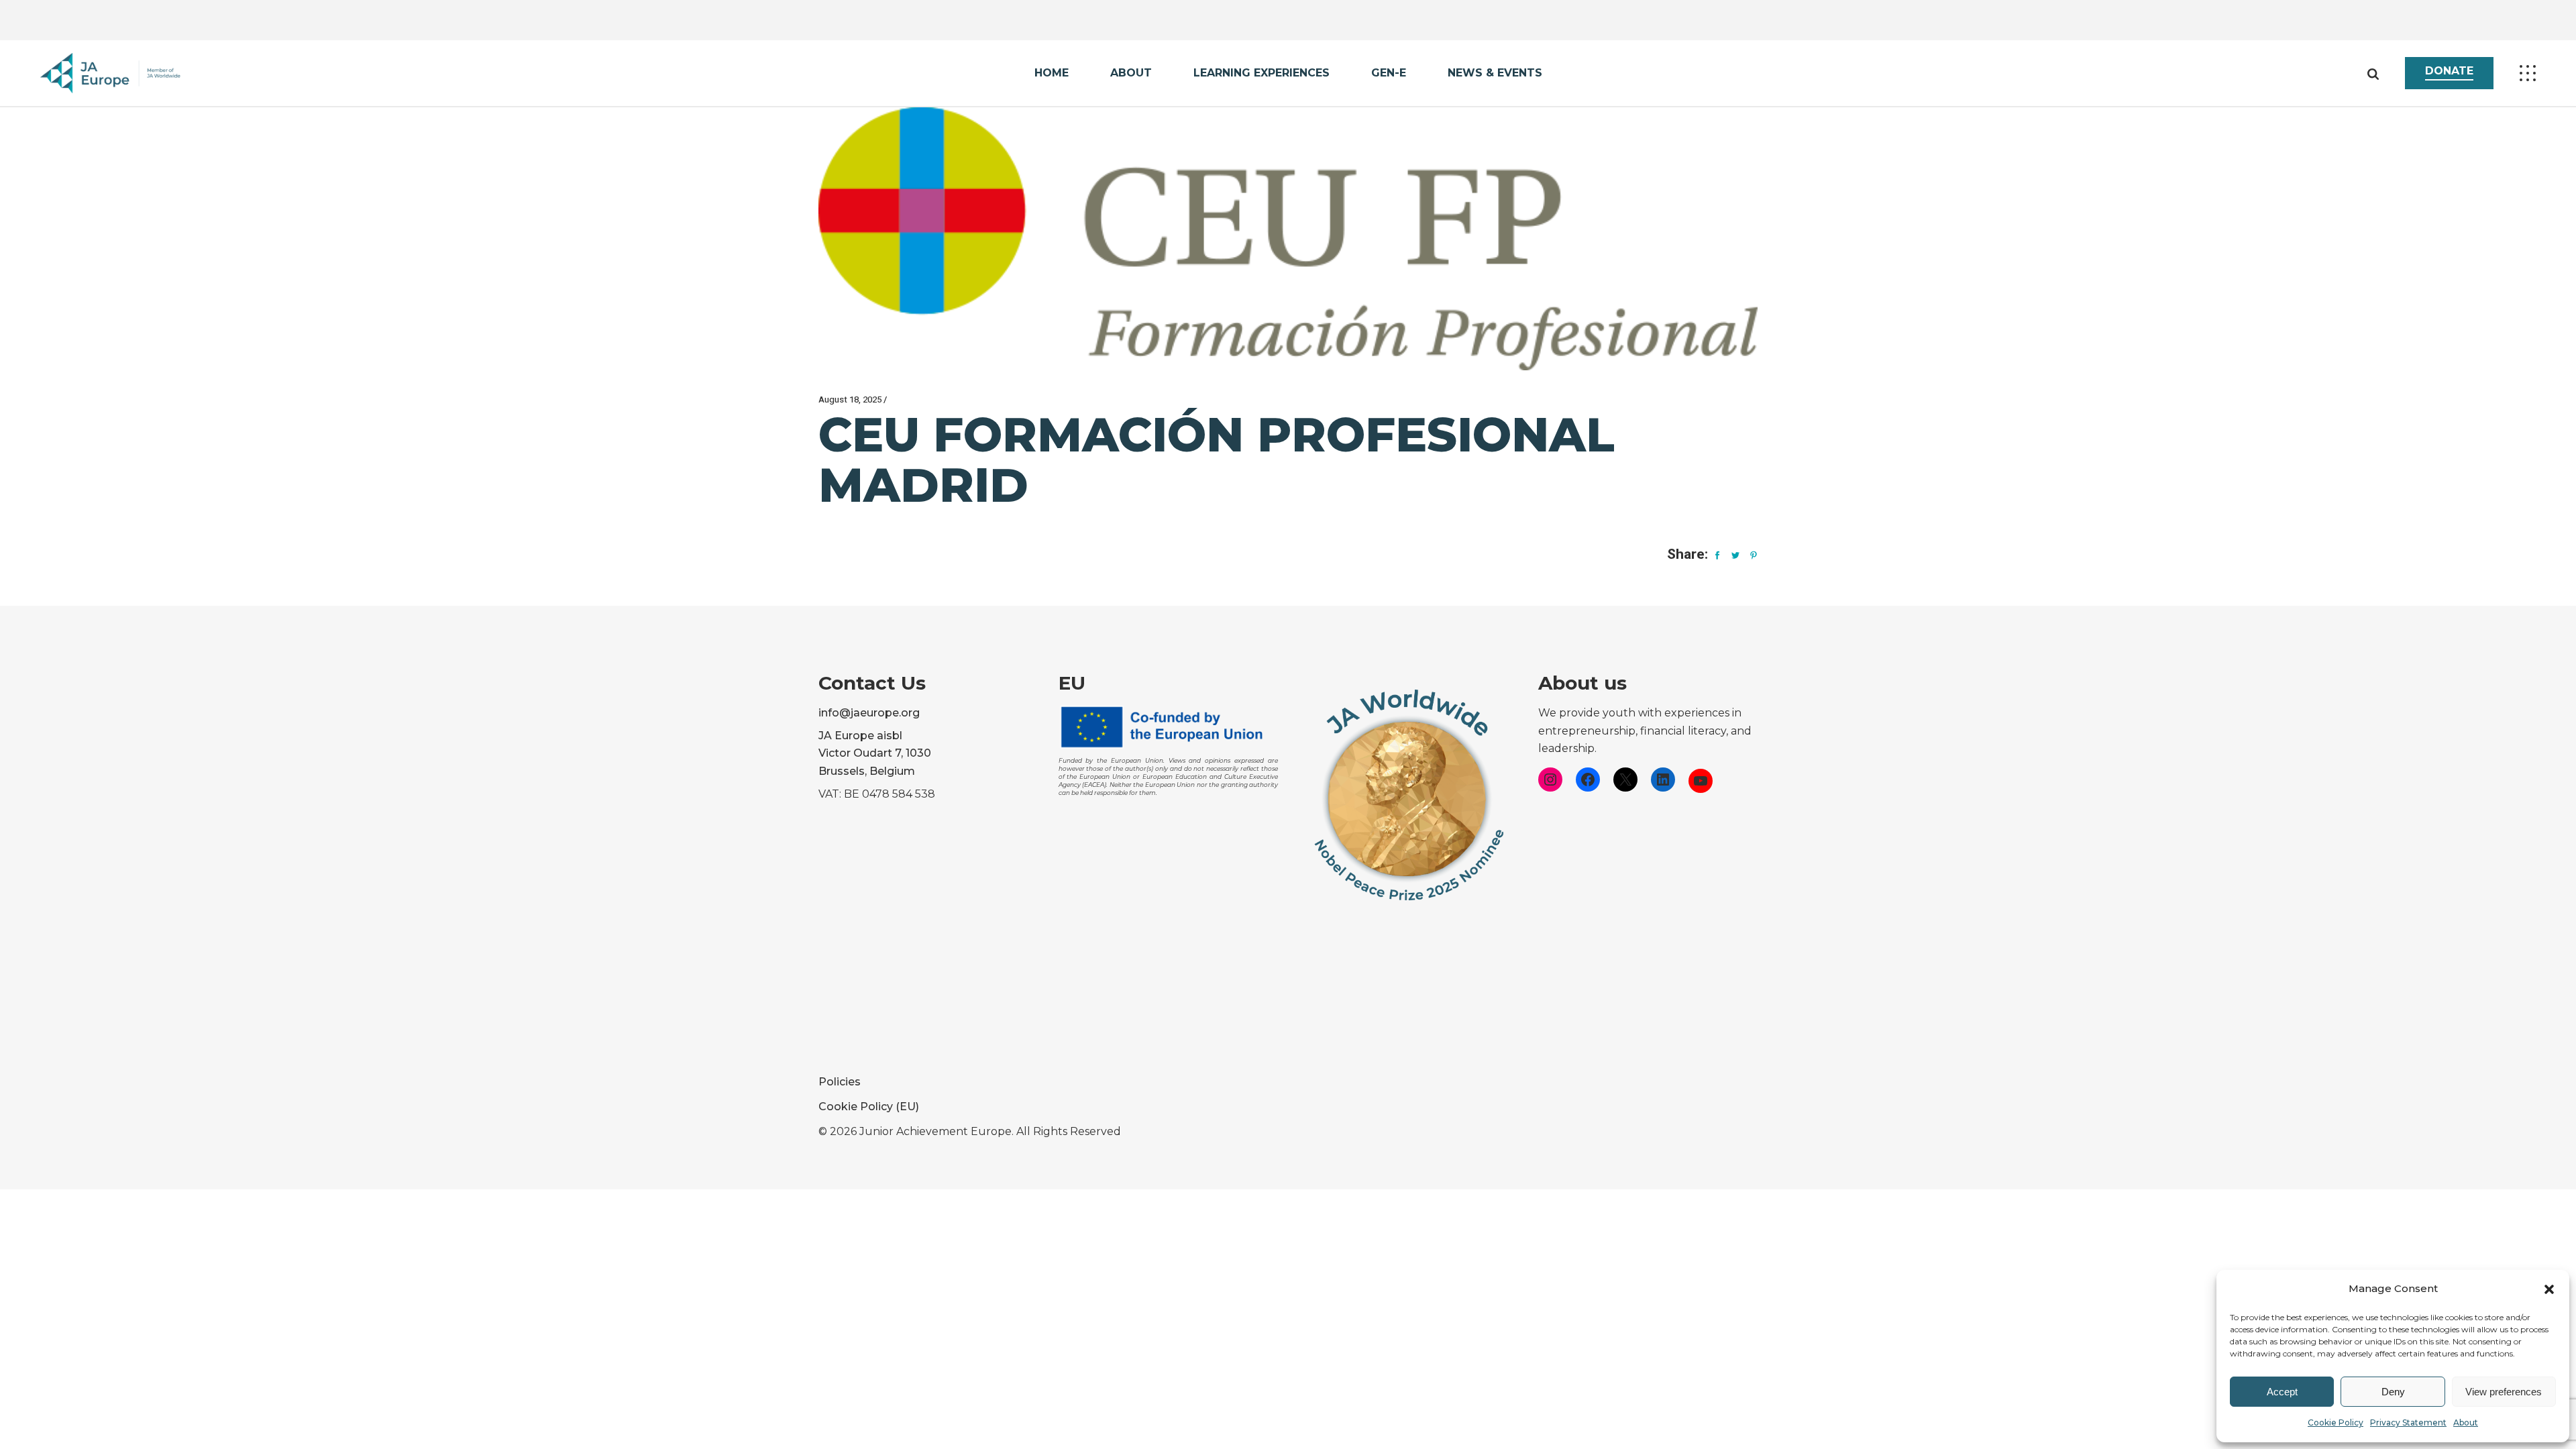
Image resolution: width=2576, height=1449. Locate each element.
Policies (840, 1082)
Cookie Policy (2336, 1423)
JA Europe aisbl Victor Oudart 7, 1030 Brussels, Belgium (875, 754)
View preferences (2504, 1392)
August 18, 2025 (850, 399)
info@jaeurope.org (869, 713)
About (2466, 1423)
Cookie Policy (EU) (869, 1107)
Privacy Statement (2408, 1423)
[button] (2549, 1289)
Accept (2282, 1392)
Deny (2393, 1392)
